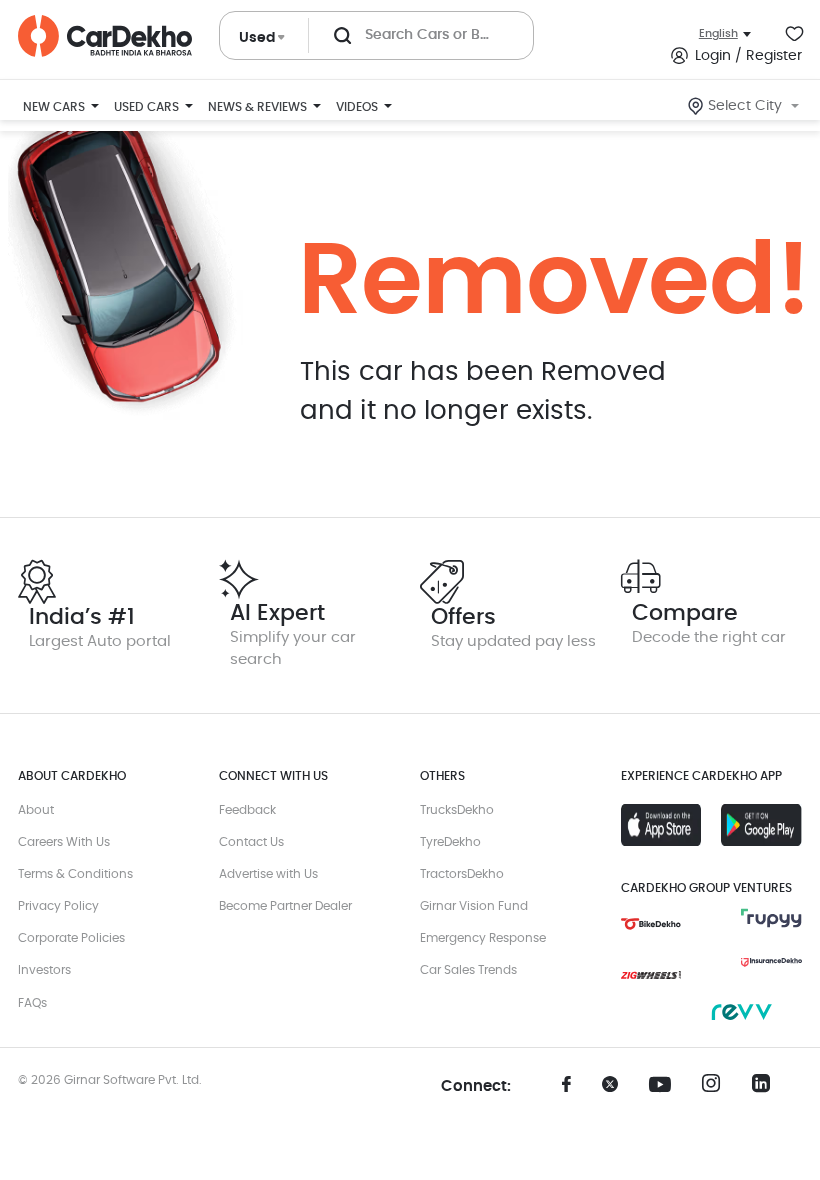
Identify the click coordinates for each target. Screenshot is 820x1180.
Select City (745, 106)
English (718, 33)
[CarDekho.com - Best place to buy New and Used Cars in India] (105, 36)
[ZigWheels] (651, 975)
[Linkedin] (767, 1089)
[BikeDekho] (651, 924)
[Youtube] (667, 1085)
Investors (44, 970)
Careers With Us (64, 842)
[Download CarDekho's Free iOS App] (661, 825)
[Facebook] (567, 1091)
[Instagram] (717, 1089)
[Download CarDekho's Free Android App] (761, 825)
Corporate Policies (71, 938)
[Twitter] (617, 1091)
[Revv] (741, 1012)
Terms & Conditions (75, 874)
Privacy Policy (58, 906)
